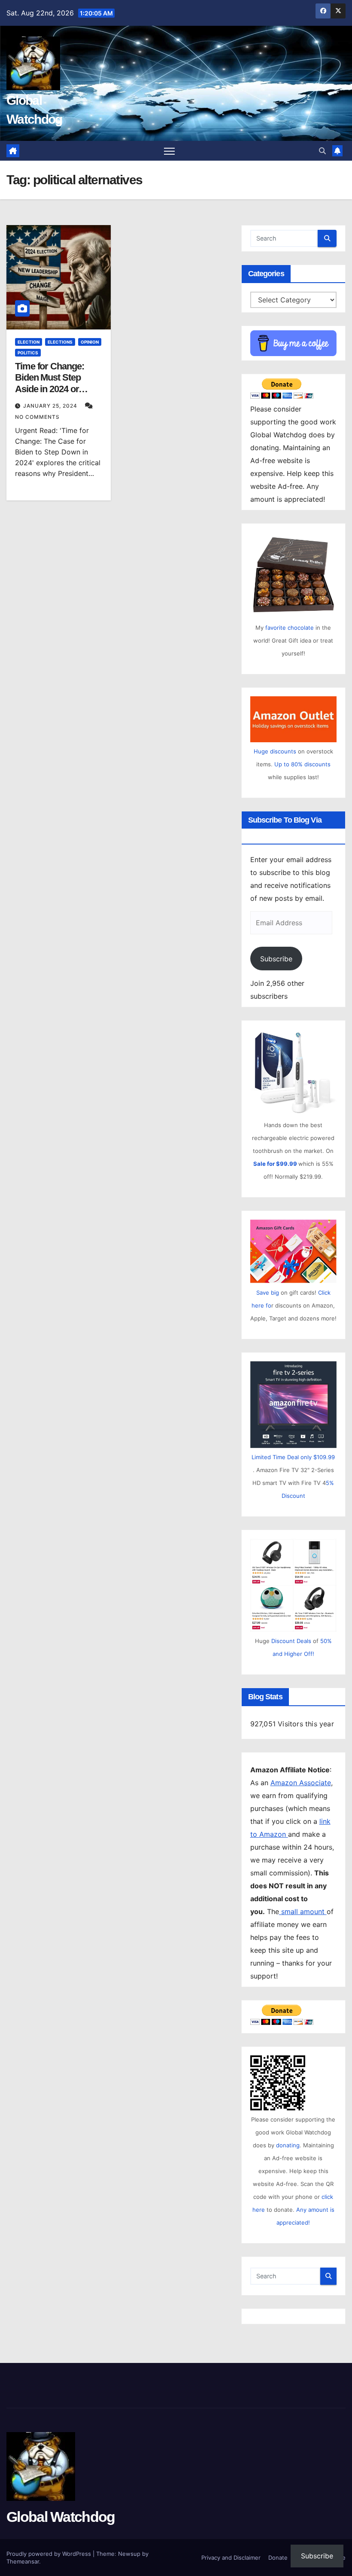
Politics (28, 353)
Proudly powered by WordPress (50, 2554)
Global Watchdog (61, 2517)
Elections (60, 342)
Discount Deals (291, 1641)
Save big (268, 1293)
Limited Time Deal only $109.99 (293, 1457)
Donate (278, 2558)
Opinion (90, 342)
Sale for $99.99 (276, 1164)
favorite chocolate (290, 628)
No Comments (37, 417)
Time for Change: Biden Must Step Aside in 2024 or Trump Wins (49, 383)
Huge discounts (275, 751)
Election (29, 342)
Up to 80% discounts (302, 764)
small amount (303, 1911)
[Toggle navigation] (169, 151)
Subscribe (276, 959)
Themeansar (23, 2561)
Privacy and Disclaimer (231, 2558)
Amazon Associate (301, 1783)
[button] (322, 151)
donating (288, 2145)
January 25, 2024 (51, 406)
